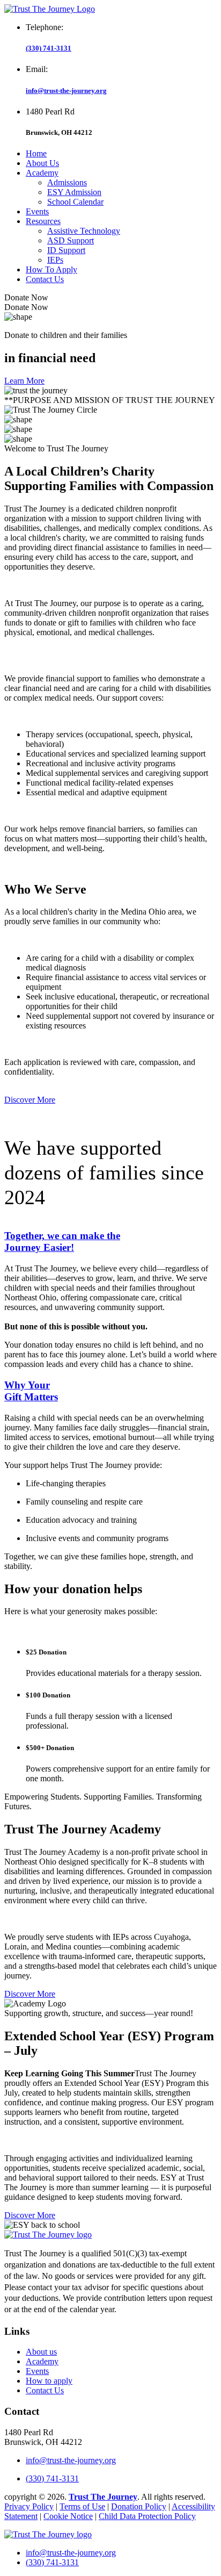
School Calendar (75, 202)
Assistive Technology (84, 231)
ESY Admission (74, 192)
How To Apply (51, 269)
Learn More (24, 381)
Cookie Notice (68, 2516)
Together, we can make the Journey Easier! (62, 1242)
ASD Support (71, 240)
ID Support (66, 250)
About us (41, 2352)
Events (37, 211)
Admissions (67, 182)
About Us (42, 163)
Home (36, 153)
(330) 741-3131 (49, 48)
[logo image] (48, 2534)
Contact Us (45, 279)
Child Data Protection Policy (147, 2516)
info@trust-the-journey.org (66, 91)
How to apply (49, 2381)
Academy (42, 173)
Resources (43, 221)
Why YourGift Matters (31, 1391)
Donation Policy (139, 2506)
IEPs (55, 260)
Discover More (30, 1100)
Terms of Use (82, 2506)
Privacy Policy (29, 2506)
